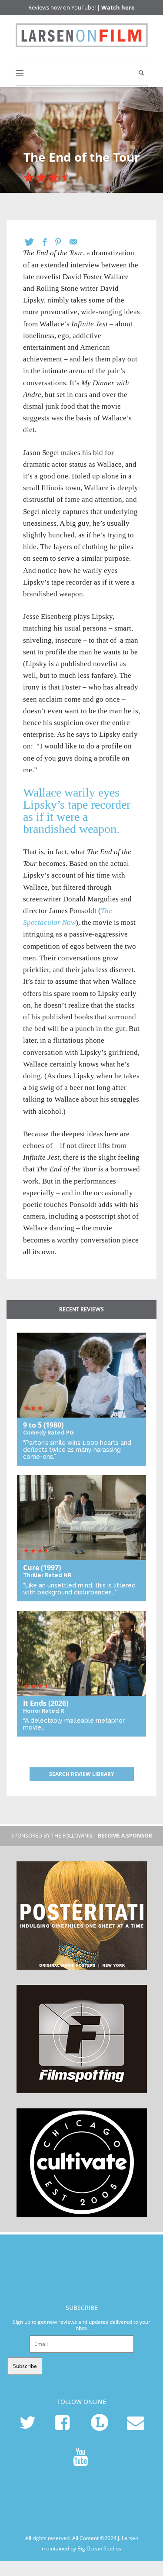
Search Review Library (81, 1774)
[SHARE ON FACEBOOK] (49, 242)
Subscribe (25, 2366)
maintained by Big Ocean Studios (81, 2548)
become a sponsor (125, 1836)
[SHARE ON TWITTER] (34, 242)
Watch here (118, 7)
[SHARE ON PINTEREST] (62, 242)
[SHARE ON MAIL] (78, 242)
